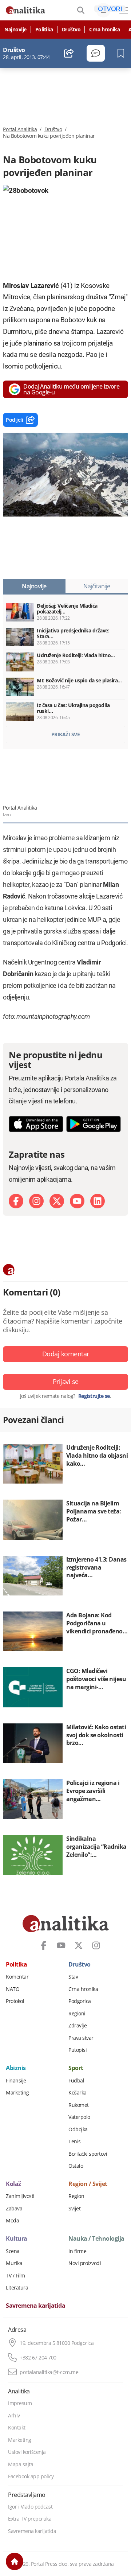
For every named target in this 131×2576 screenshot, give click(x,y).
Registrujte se (94, 1396)
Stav (73, 1977)
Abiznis (16, 2068)
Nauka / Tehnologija (96, 2239)
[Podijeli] (69, 53)
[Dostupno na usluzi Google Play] (94, 1124)
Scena (13, 2251)
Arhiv (14, 2416)
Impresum (20, 2403)
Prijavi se (66, 1381)
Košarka (78, 2093)
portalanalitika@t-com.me (49, 2372)
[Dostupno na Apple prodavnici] (36, 1124)
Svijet (74, 2209)
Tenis (75, 2142)
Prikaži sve (66, 734)
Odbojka (78, 2129)
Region (76, 2196)
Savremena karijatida (35, 2306)
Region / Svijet (88, 2184)
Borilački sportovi (88, 2154)
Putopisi (78, 2050)
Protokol (15, 2001)
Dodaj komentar (66, 1354)
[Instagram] (36, 1201)
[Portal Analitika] (25, 10)
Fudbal (76, 2081)
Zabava (14, 2209)
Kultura (17, 2239)
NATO (13, 1989)
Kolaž (13, 2184)
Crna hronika (104, 30)
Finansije (16, 2081)
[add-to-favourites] (123, 53)
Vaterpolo (79, 2117)
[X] (57, 1201)
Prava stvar (81, 2038)
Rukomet (79, 2105)
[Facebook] (16, 1201)
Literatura (17, 2288)
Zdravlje (78, 2026)
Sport (76, 2068)
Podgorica (80, 2001)
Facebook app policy (31, 2476)
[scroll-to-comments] (96, 53)
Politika (44, 30)
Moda (12, 2221)
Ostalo (76, 2166)
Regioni (77, 2014)
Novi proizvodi (85, 2263)
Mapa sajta (21, 2464)
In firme (77, 2251)
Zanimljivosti (20, 2196)
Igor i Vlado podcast (30, 2507)
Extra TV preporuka (30, 2519)
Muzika (14, 2263)
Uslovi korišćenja (27, 2452)
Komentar (17, 1977)
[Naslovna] (15, 2561)
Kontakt (17, 2428)
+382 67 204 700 (38, 2358)
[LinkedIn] (98, 1201)
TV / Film (15, 2276)
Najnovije (15, 30)
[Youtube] (77, 1201)
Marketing (17, 2093)
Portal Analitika (20, 129)
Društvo (71, 30)
